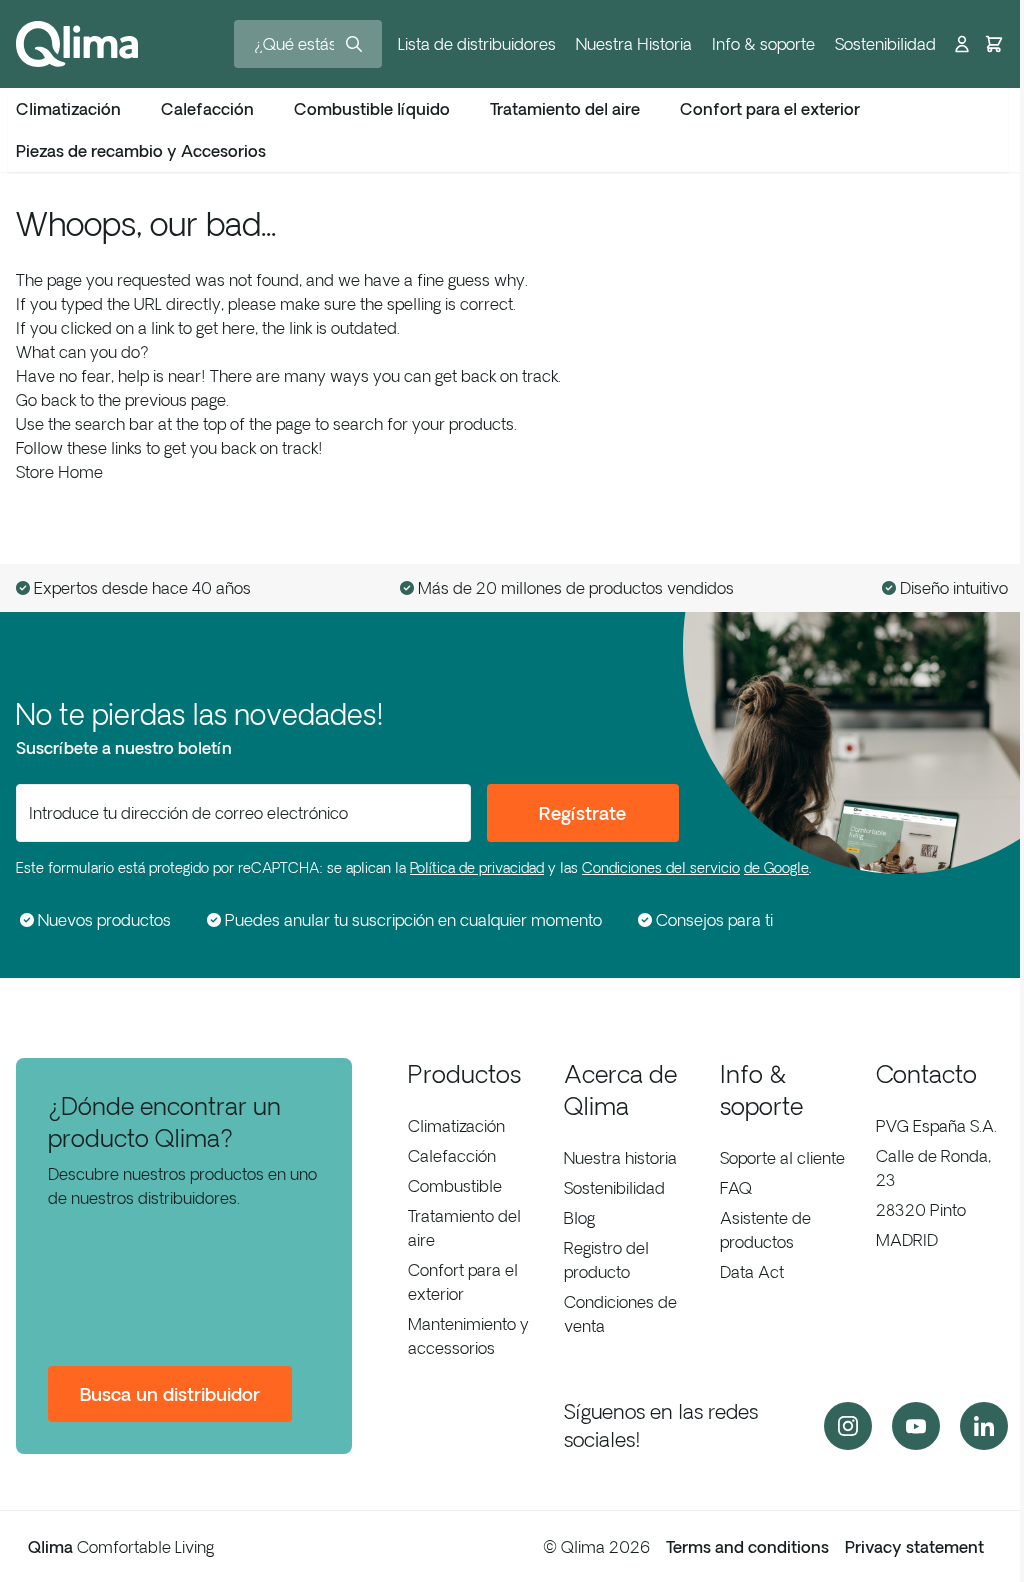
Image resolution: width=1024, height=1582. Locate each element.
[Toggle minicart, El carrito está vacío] (994, 44)
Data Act (752, 1272)
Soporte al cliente (782, 1158)
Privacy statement (914, 1547)
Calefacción (452, 1156)
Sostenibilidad (885, 44)
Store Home (59, 472)
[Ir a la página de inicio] (77, 44)
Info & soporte (763, 44)
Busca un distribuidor (170, 1394)
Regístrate (582, 813)
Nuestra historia (620, 1158)
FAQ (736, 1188)
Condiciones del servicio (661, 868)
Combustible (455, 1186)
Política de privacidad (477, 868)
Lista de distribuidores (477, 44)
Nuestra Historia (634, 44)
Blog (579, 1218)
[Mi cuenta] (962, 44)
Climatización (456, 1126)
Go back (46, 400)
